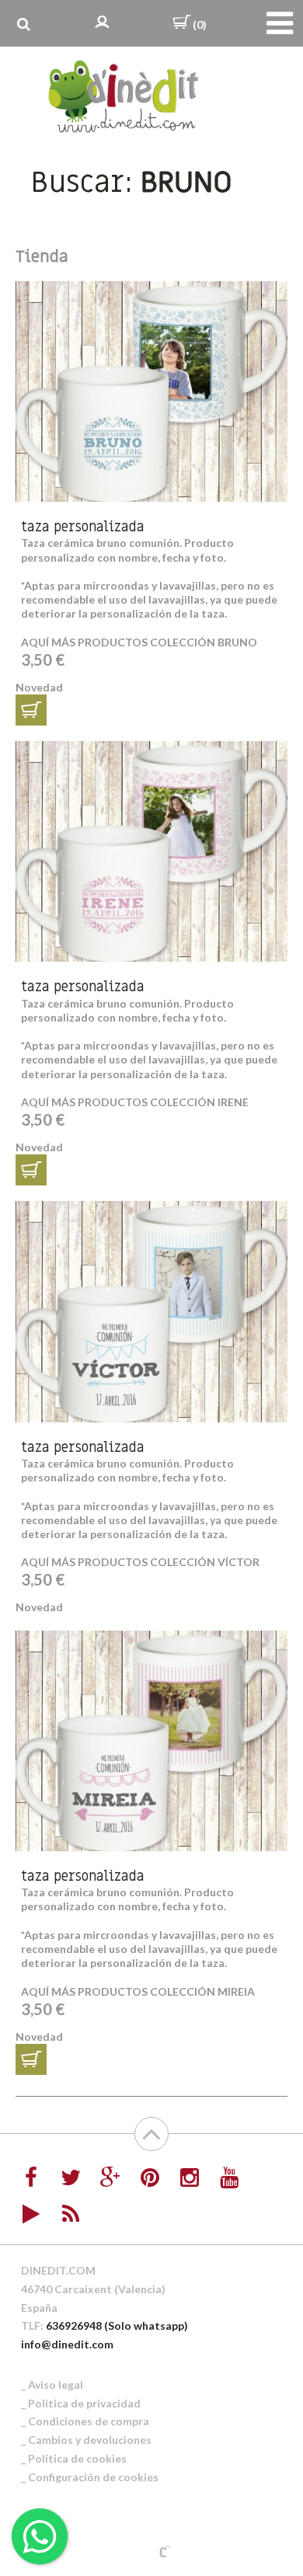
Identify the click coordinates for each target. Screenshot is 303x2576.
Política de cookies (77, 2458)
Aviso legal (56, 2385)
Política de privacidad (84, 2403)
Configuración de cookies (93, 2477)
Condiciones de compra (89, 2421)
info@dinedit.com (67, 2344)
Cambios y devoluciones (90, 2440)
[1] (31, 710)
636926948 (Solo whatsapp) (117, 2325)
